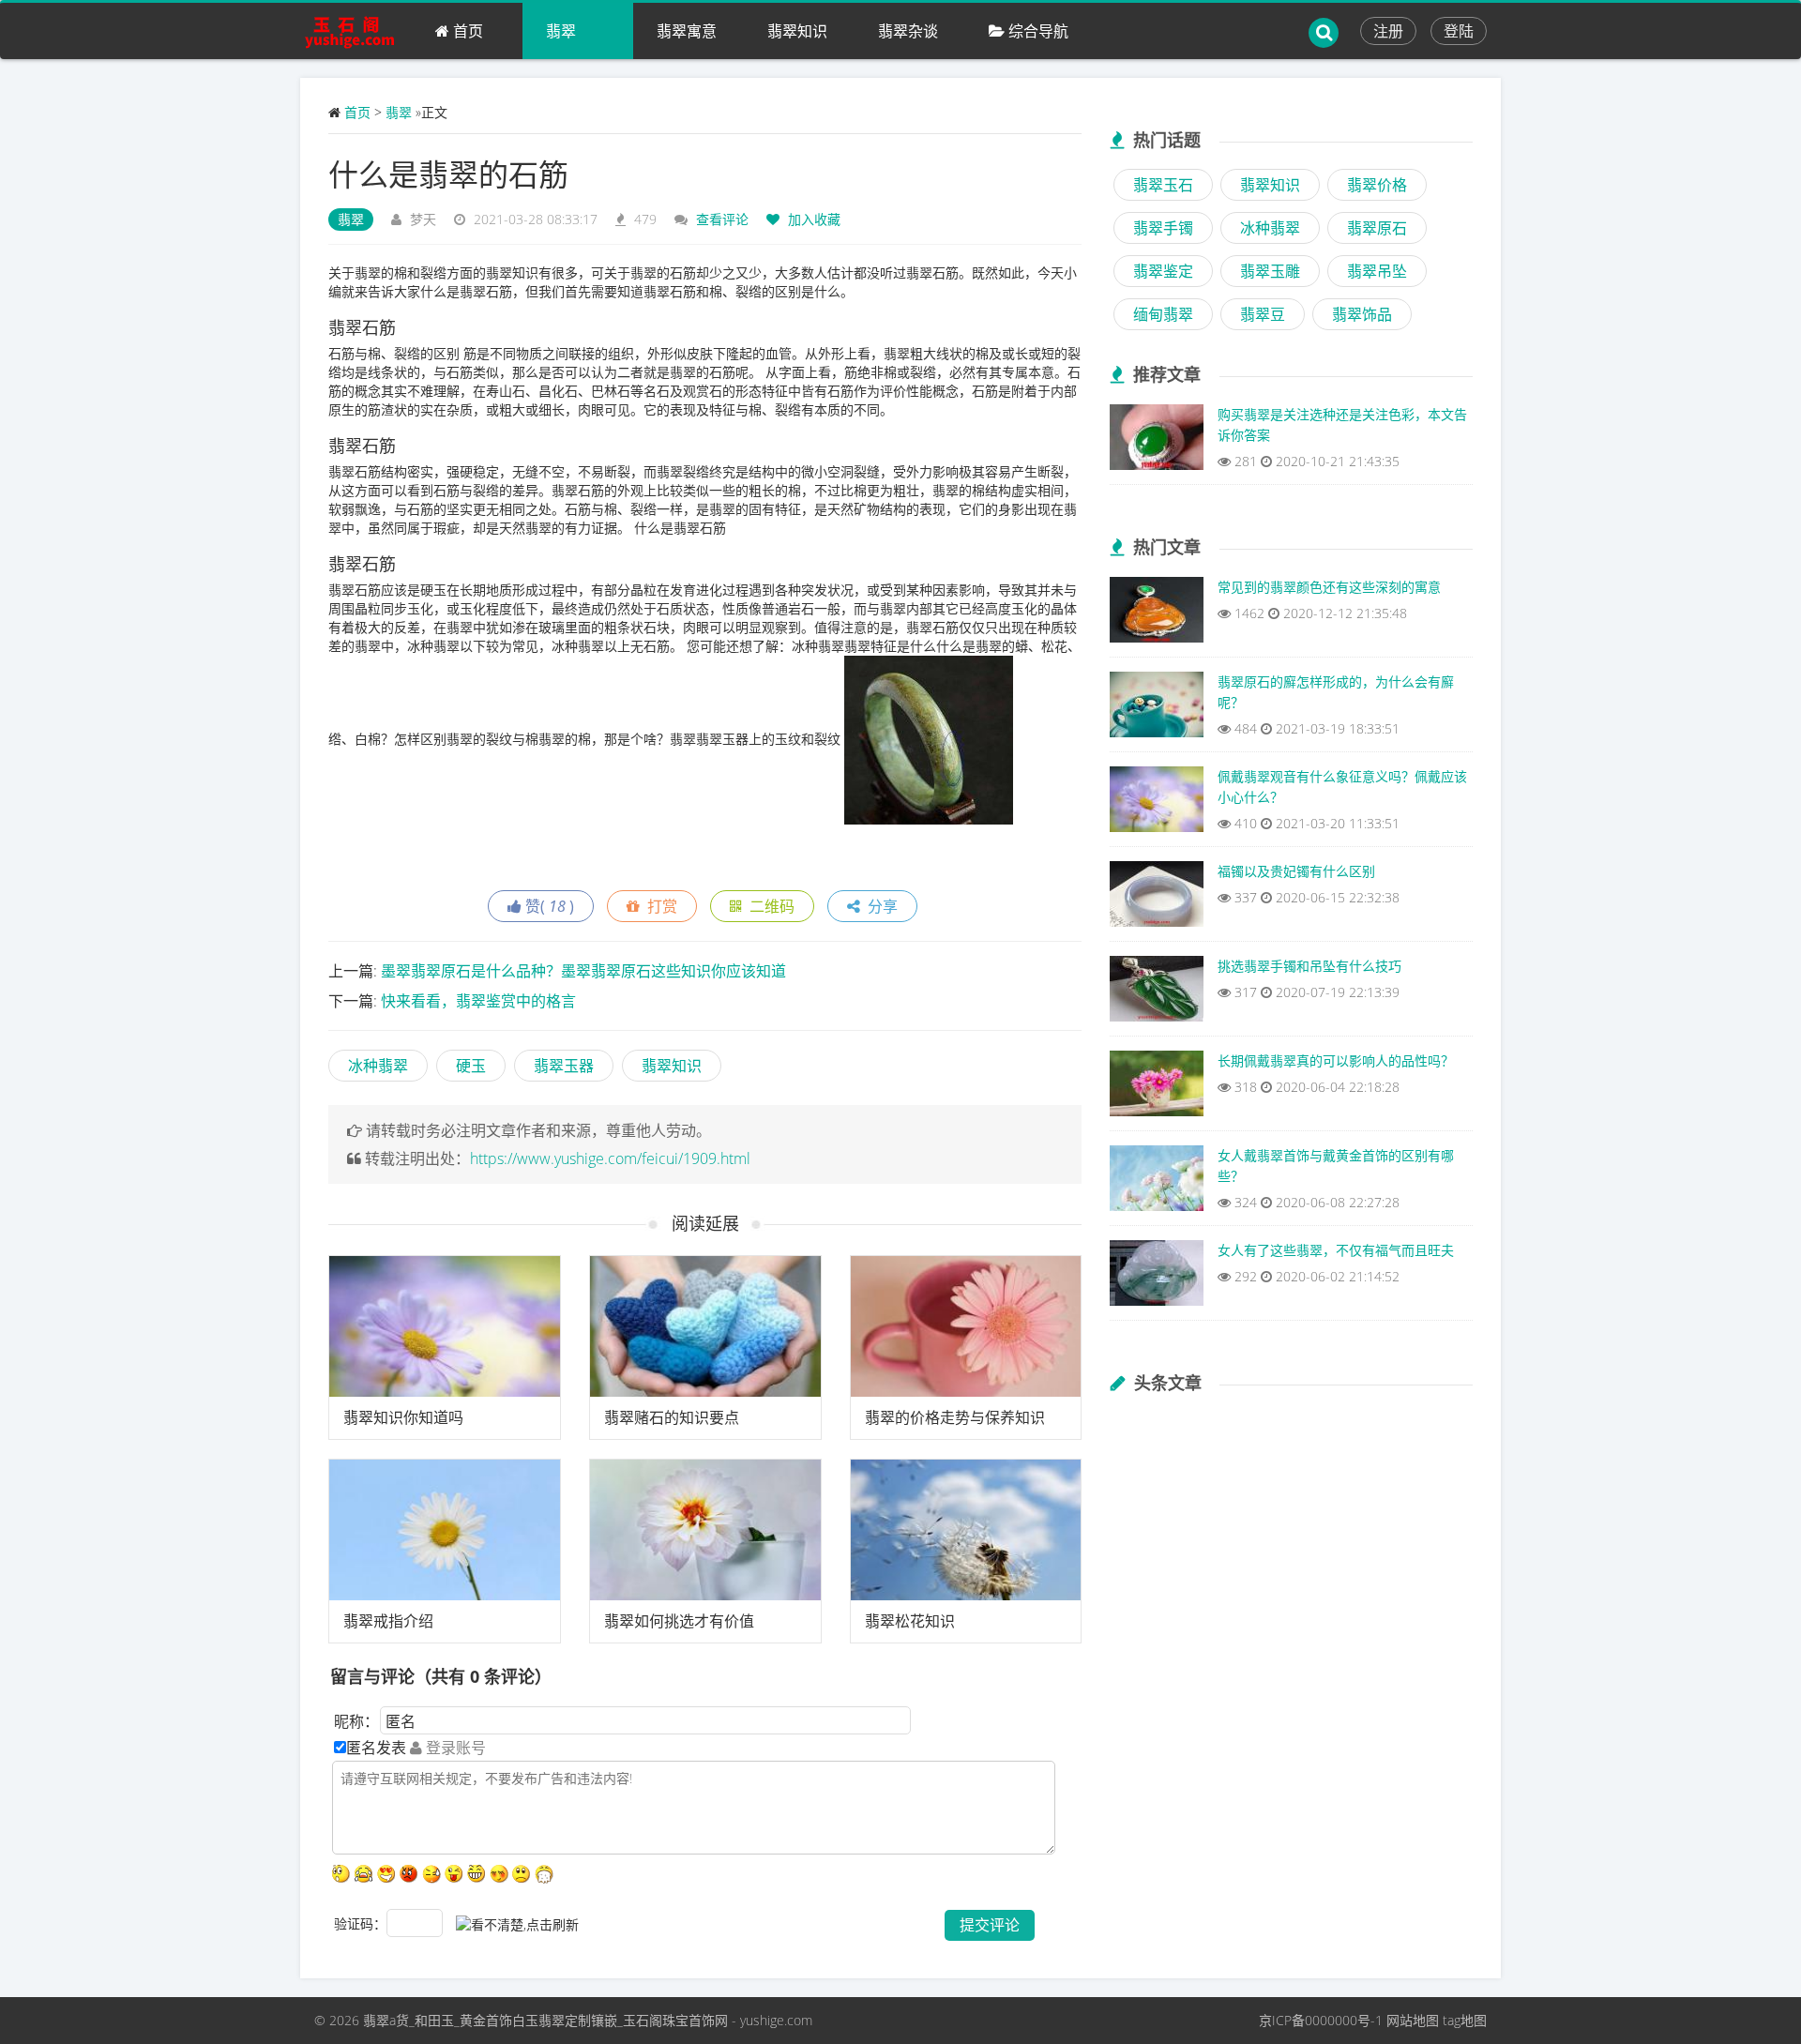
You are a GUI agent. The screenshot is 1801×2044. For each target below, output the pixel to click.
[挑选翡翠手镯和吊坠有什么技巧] (1157, 993)
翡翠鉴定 (1163, 271)
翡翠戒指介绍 (388, 1621)
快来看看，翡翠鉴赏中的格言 (478, 1001)
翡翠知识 (797, 31)
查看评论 (722, 219)
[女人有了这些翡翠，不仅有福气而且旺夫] (1157, 1278)
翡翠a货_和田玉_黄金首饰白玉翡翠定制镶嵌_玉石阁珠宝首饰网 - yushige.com (588, 2020)
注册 (1388, 31)
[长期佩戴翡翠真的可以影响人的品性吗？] (1157, 1088)
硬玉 (471, 1066)
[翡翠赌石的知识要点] (705, 1326)
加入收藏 (812, 219)
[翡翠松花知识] (966, 1530)
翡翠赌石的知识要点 (672, 1417)
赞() (548, 906)
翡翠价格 (1377, 185)
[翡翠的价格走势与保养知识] (966, 1326)
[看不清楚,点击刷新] (517, 1925)
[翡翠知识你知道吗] (445, 1326)
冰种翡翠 (378, 1066)
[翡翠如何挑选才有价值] (705, 1530)
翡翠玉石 (1163, 185)
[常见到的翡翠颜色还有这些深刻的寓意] (1157, 614)
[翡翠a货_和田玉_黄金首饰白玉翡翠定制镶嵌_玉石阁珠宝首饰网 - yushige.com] (356, 31)
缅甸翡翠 (1163, 314)
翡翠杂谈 (908, 31)
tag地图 (1465, 2020)
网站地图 (1413, 2020)
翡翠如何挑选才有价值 (679, 1621)
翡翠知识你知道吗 (403, 1417)
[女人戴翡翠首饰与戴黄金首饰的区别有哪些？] (1157, 1183)
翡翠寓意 (687, 31)
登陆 (1459, 31)
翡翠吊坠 (1377, 271)
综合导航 (1037, 31)
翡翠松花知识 (910, 1621)
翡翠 (561, 31)
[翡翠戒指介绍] (445, 1530)
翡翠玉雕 (1270, 271)
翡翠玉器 (564, 1066)
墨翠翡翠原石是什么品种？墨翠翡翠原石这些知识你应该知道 (583, 971)
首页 (466, 31)
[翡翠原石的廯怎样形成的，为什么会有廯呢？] (1157, 709)
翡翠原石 (1377, 228)
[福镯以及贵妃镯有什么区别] (1157, 899)
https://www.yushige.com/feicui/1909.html (610, 1158)
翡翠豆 (1263, 314)
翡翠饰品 (1362, 314)
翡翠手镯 (1163, 228)
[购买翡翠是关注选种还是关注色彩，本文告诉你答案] (1157, 442)
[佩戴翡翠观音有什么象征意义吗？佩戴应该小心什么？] (1157, 804)
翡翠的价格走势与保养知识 (955, 1417)
